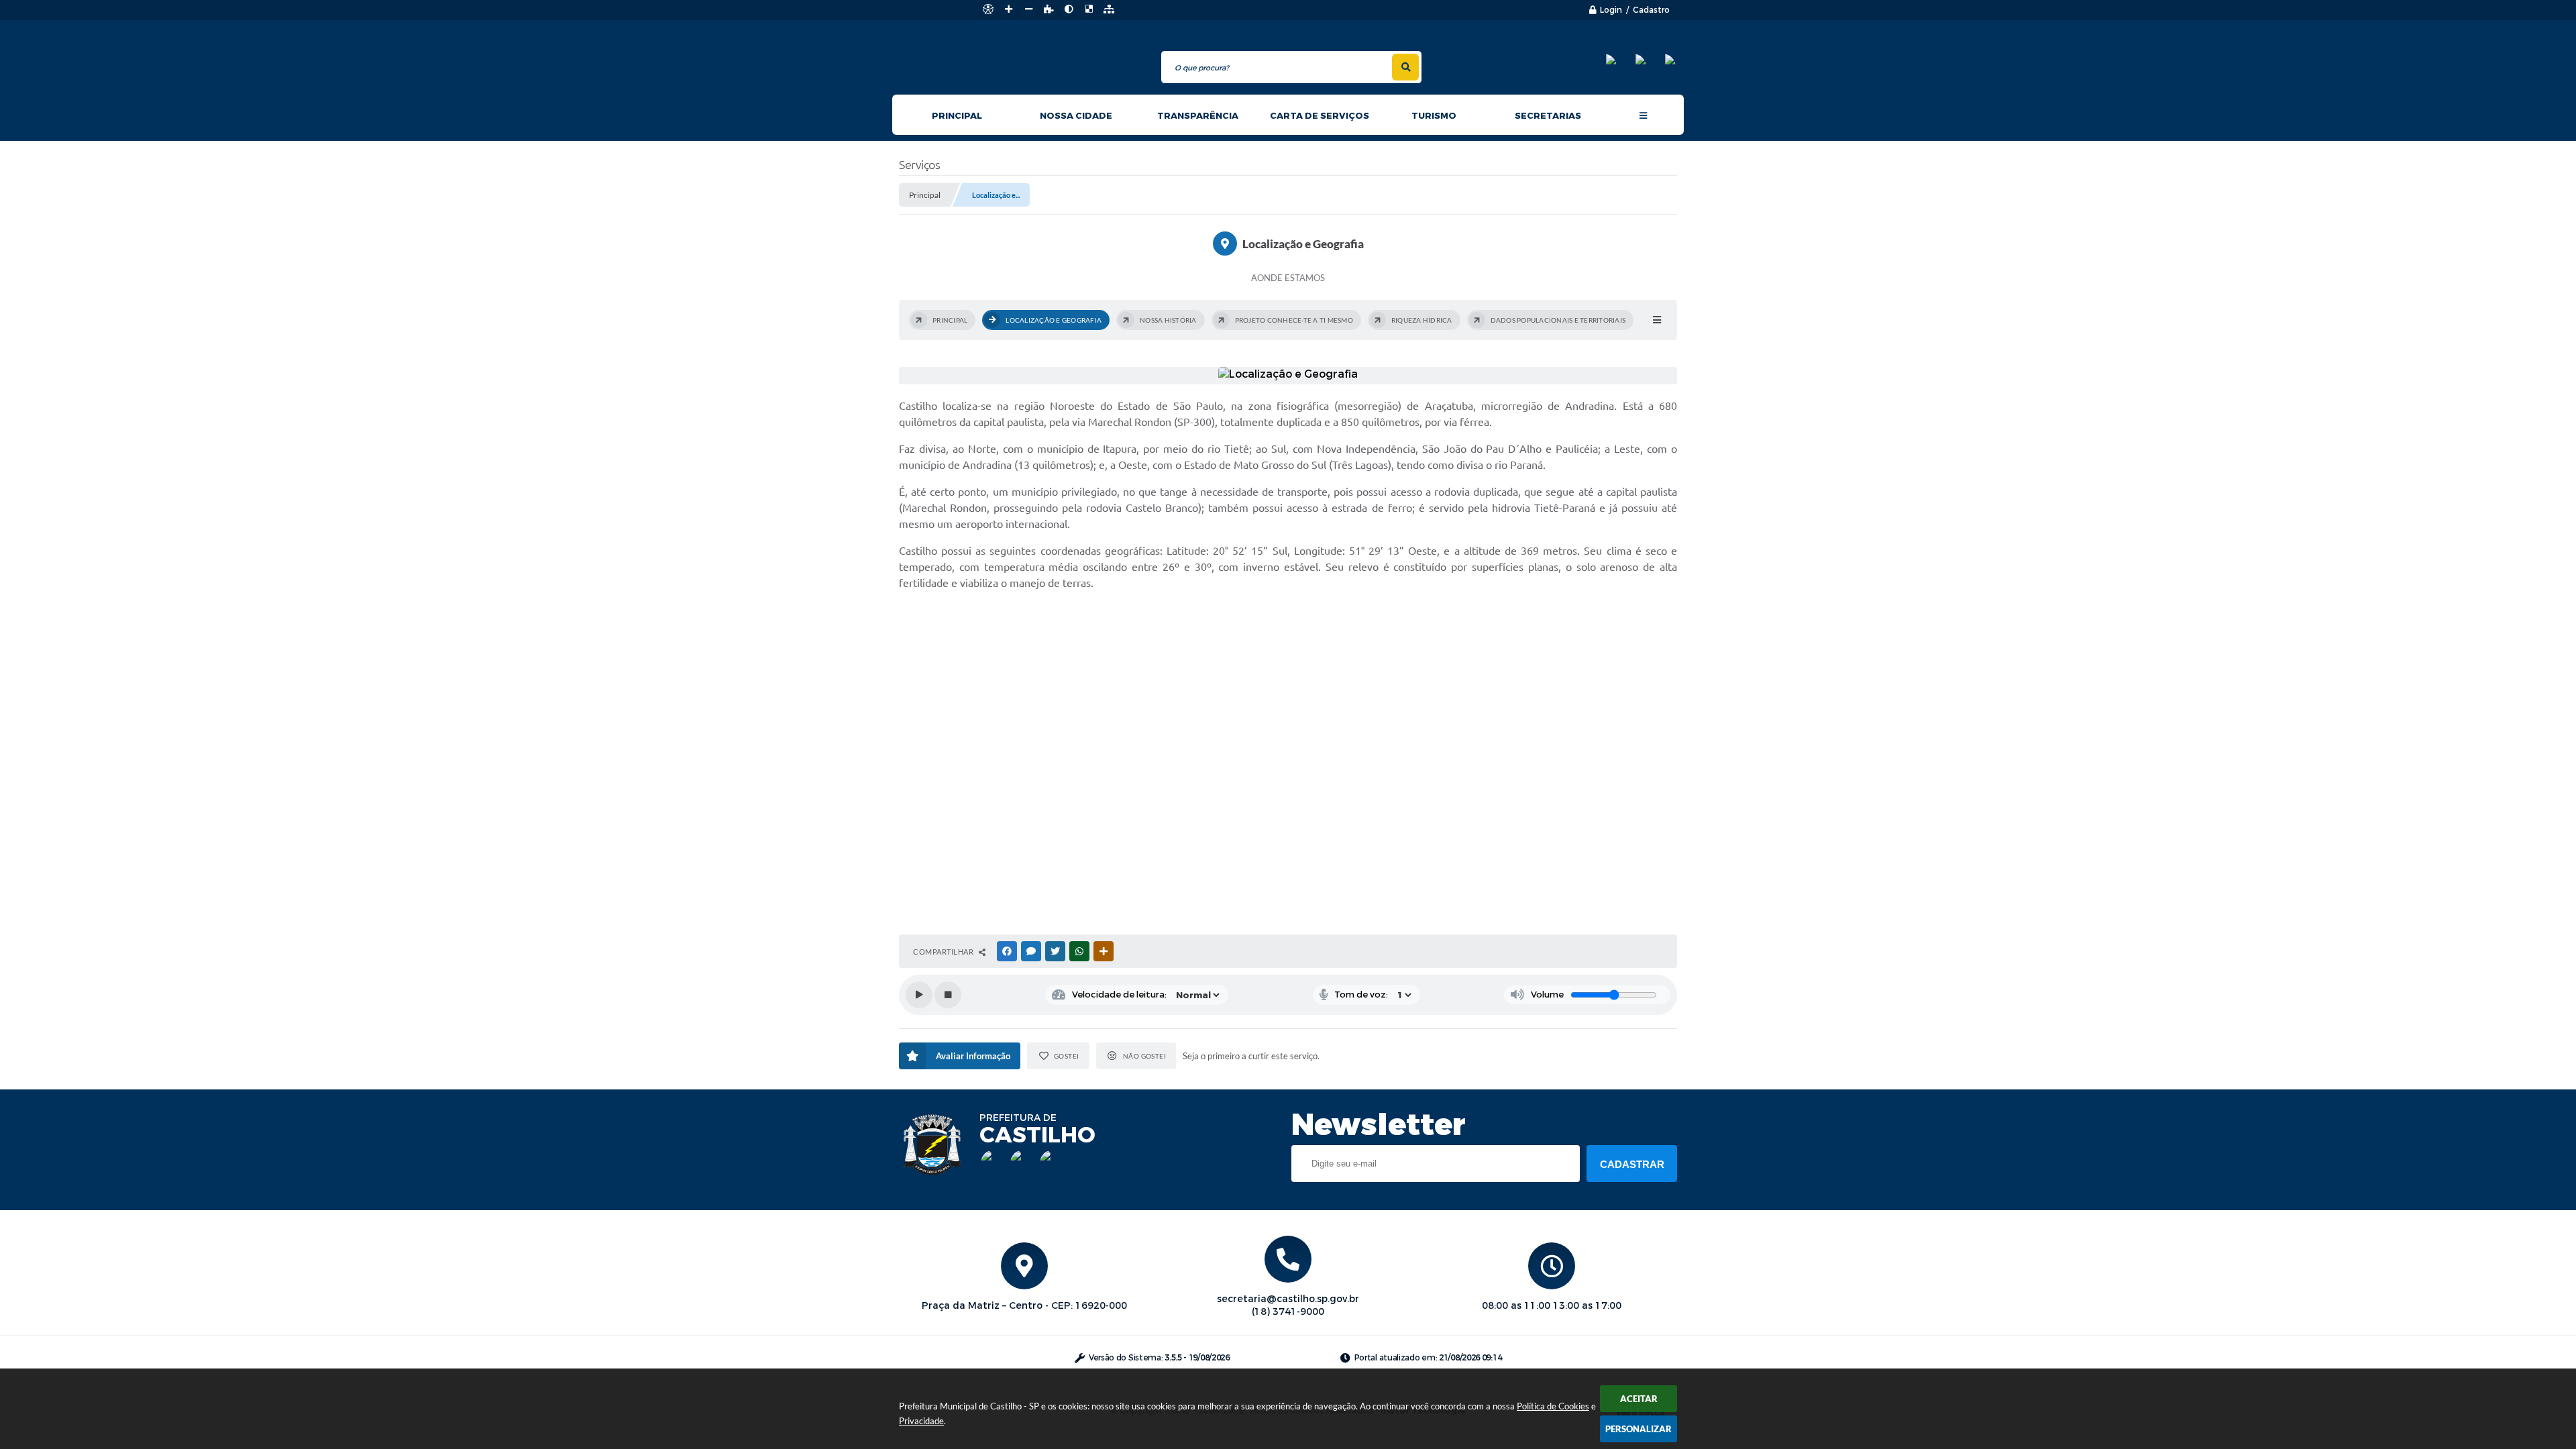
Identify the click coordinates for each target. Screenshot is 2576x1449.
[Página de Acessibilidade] (988, 9)
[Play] (919, 995)
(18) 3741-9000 (1288, 1312)
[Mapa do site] (1109, 9)
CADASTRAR (1632, 1164)
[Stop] (948, 995)
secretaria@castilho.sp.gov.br (1288, 1299)
